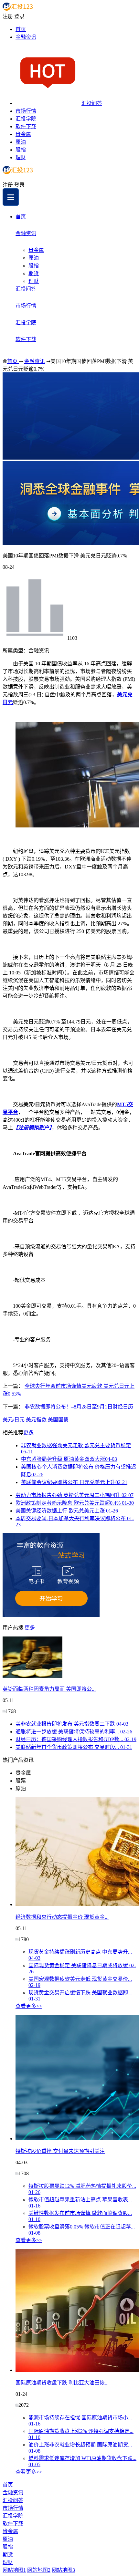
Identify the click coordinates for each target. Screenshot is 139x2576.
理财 (21, 157)
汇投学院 (26, 119)
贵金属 (23, 134)
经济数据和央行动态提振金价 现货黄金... (62, 1917)
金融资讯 (26, 37)
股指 (21, 150)
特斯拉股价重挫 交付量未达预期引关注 (60, 2151)
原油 (21, 142)
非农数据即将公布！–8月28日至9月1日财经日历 (79, 1407)
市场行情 (26, 111)
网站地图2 (39, 2570)
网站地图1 (14, 2570)
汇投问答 (92, 103)
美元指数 (36, 1420)
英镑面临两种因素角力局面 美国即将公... (49, 1689)
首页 (21, 29)
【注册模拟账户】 (32, 1128)
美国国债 (58, 1420)
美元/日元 (14, 1420)
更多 (28, 1433)
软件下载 (26, 126)
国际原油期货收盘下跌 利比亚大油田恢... (62, 2383)
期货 (34, 273)
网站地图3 (63, 2570)
